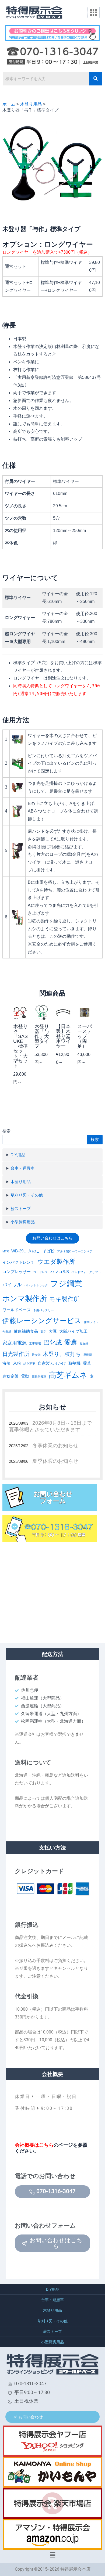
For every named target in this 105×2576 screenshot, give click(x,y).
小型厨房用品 (23, 1222)
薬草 (87, 1363)
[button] (52, 2555)
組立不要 (29, 1364)
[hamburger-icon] (94, 13)
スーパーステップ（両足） (85, 1036)
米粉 (17, 1363)
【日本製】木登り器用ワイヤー (63, 1036)
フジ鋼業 (66, 1283)
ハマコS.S (60, 1272)
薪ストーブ (21, 1209)
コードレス (41, 1272)
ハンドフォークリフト (86, 1272)
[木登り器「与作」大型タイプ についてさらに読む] (42, 1012)
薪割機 (74, 1363)
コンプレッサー (17, 1272)
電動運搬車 (39, 1377)
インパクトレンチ (19, 1262)
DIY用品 (18, 1155)
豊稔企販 (10, 1376)
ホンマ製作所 (25, 1299)
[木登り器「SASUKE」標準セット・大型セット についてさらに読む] (20, 1012)
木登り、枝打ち (62, 1354)
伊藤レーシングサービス (42, 1321)
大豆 (53, 1331)
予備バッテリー (43, 1310)
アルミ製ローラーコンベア (75, 1251)
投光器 (84, 1343)
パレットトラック (36, 1285)
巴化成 (53, 1342)
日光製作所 (16, 1354)
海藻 (6, 1363)
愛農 (71, 1342)
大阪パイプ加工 (73, 1331)
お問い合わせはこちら (52, 1238)
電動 (25, 1376)
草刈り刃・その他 (27, 1195)
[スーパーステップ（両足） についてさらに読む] (85, 1012)
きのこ (34, 1251)
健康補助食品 (26, 1331)
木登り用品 (21, 1182)
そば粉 (49, 1251)
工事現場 (35, 1343)
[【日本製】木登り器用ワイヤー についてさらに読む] (63, 1012)
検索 (6, 1131)
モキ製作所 (64, 1299)
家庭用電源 (15, 1343)
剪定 (43, 1332)
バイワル (12, 1285)
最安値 (36, 1355)
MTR (6, 1251)
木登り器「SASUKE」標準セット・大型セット (20, 1046)
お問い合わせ (31, 2417)
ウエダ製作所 (56, 1262)
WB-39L (18, 1251)
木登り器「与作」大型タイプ (42, 1036)
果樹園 (88, 1355)
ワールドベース (17, 1310)
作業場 (7, 1332)
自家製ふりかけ (52, 1363)
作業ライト (91, 1322)
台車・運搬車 (23, 1168)
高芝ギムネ (68, 1375)
